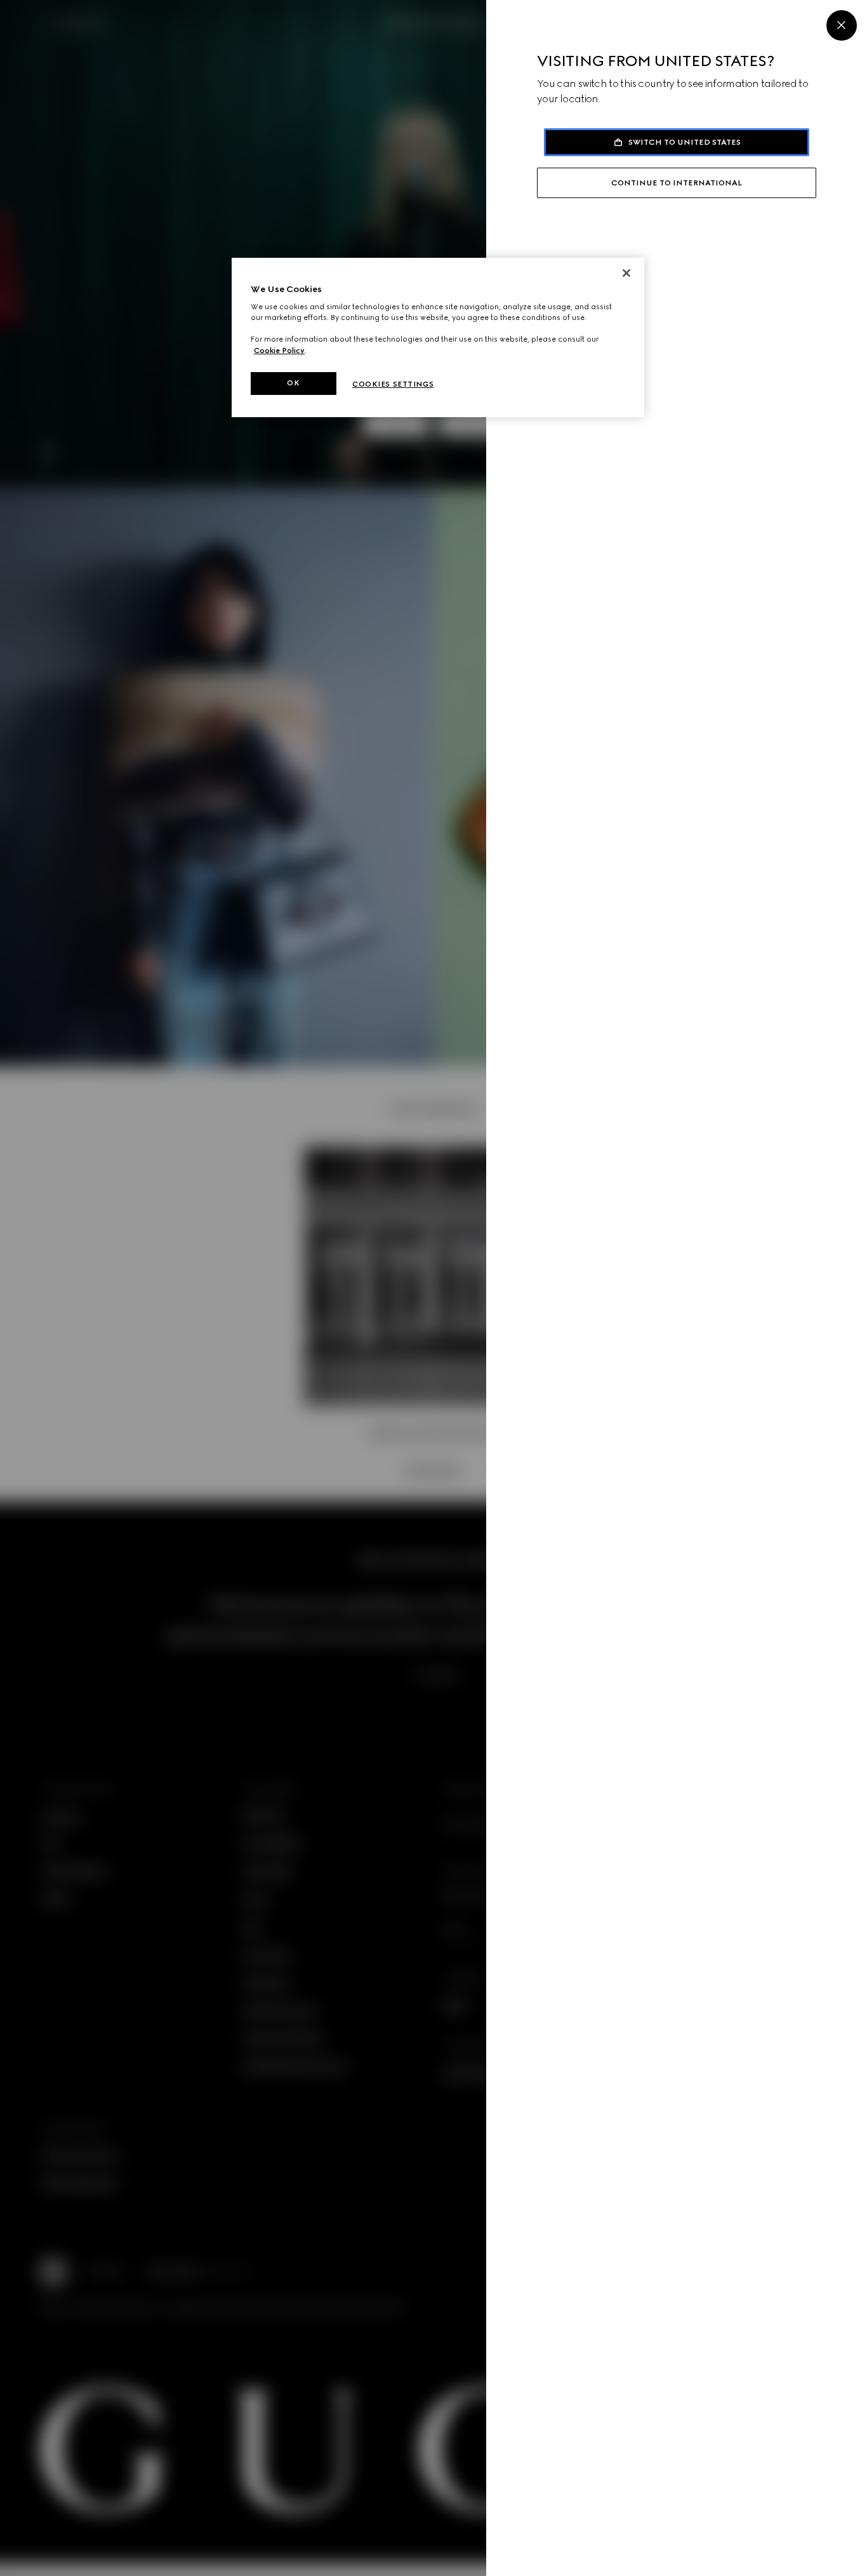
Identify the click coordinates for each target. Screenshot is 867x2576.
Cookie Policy (279, 350)
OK (293, 383)
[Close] (842, 25)
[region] (438, 337)
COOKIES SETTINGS (393, 384)
